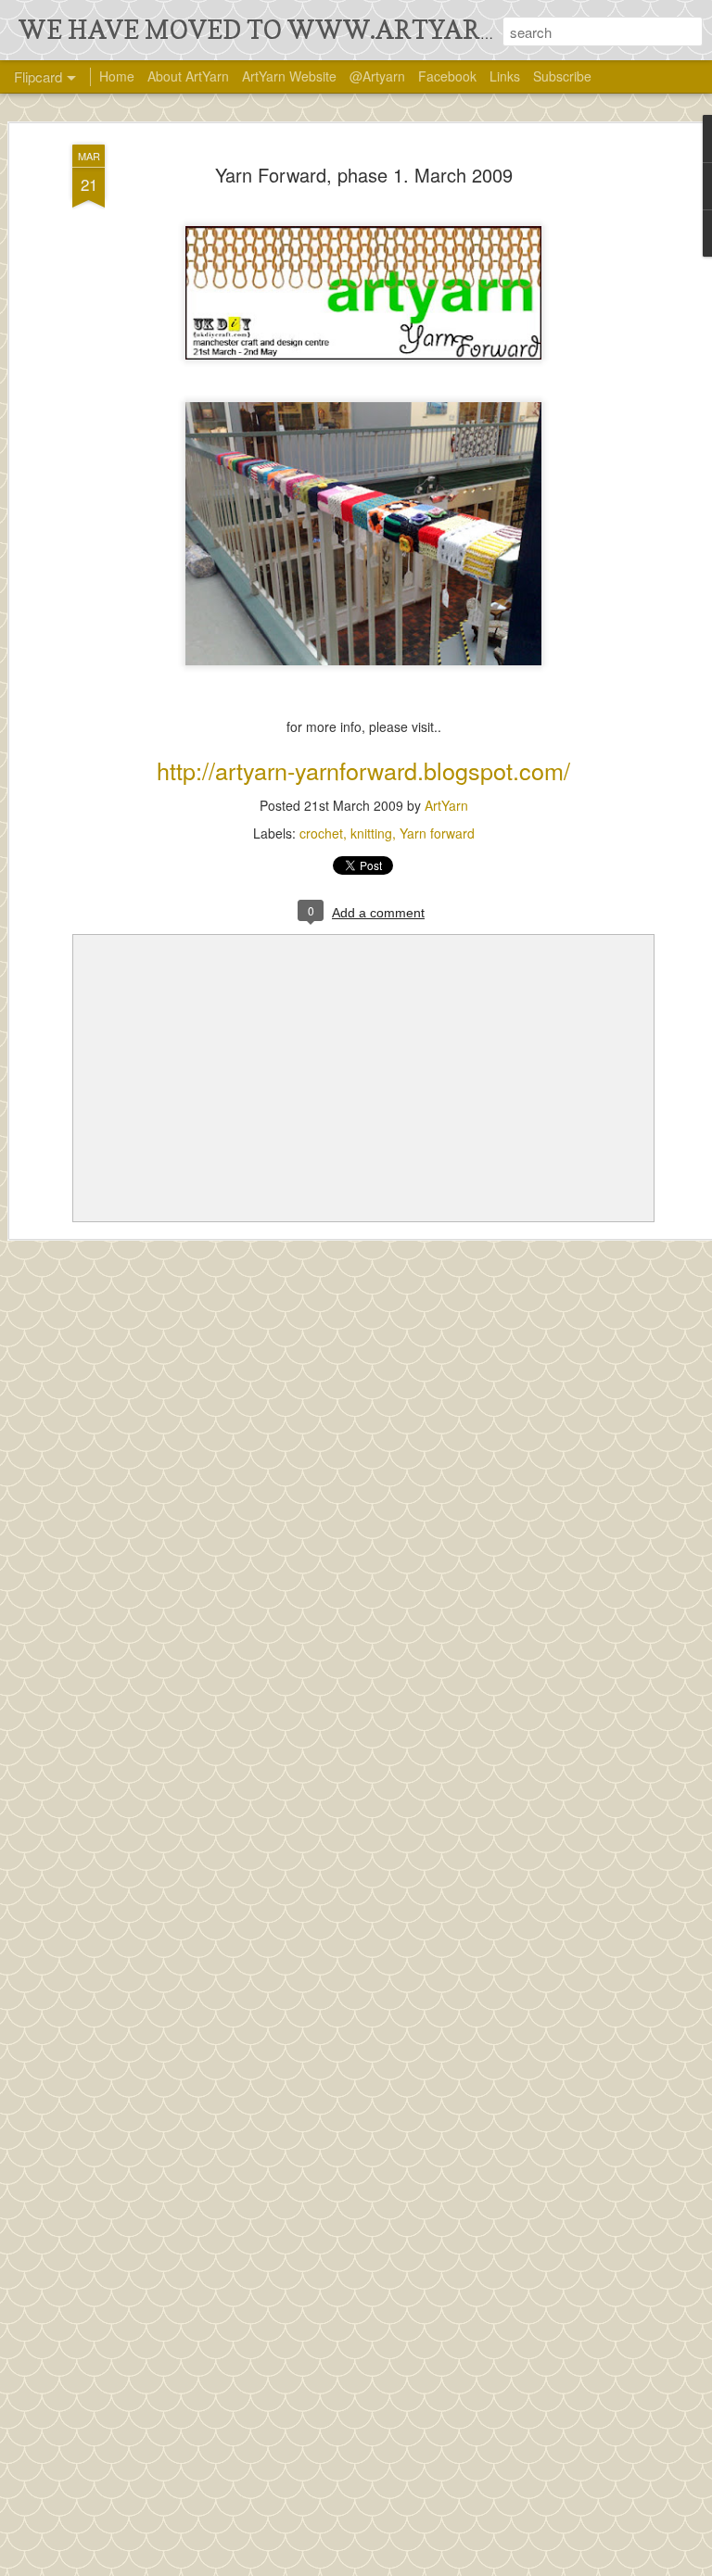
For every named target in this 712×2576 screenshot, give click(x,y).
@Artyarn (377, 76)
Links (505, 76)
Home (117, 76)
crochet (321, 833)
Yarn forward (437, 833)
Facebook (447, 76)
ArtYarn (446, 805)
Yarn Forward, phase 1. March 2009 (364, 175)
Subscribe (562, 76)
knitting (371, 833)
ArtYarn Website (289, 76)
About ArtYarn (188, 76)
